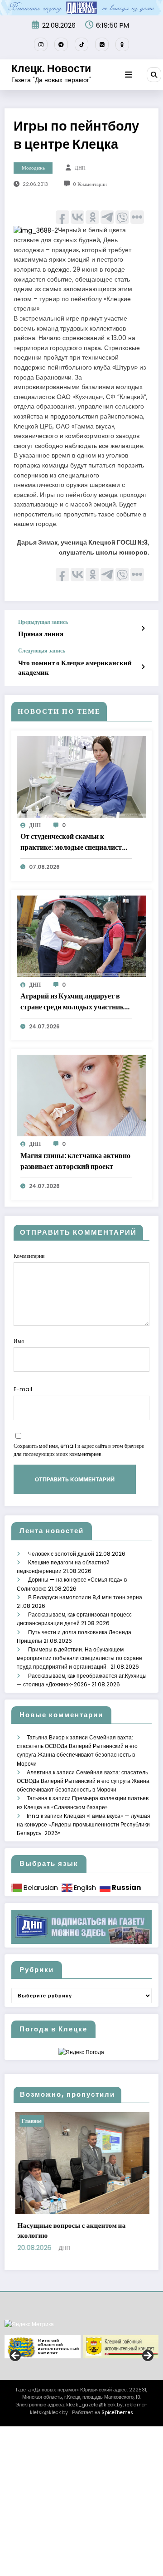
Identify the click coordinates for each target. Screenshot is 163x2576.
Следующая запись (42, 651)
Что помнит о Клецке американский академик (75, 667)
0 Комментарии (90, 184)
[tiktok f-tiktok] (81, 44)
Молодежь (33, 168)
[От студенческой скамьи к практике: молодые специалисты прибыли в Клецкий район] (81, 776)
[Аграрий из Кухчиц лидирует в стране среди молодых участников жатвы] (81, 936)
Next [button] (147, 2416)
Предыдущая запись (43, 622)
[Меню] (129, 75)
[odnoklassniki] (122, 44)
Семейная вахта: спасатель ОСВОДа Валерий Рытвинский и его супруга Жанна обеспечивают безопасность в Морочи (83, 1781)
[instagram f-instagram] (41, 44)
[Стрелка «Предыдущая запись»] (143, 628)
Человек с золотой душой (61, 1554)
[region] (81, 2407)
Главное (123, 2121)
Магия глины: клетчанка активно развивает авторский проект (75, 1161)
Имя (19, 1341)
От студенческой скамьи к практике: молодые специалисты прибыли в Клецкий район (74, 842)
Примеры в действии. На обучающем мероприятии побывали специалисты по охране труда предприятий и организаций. (79, 1658)
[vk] (102, 44)
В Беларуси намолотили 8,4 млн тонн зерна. (86, 1597)
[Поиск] (154, 74)
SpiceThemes (117, 2472)
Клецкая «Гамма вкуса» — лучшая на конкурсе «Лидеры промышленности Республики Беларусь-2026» (84, 1824)
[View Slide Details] (43, 2407)
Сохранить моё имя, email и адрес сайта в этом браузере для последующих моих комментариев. (79, 1450)
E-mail (23, 1389)
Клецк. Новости (51, 68)
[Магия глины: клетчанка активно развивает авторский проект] (81, 1095)
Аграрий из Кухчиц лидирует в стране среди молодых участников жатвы (76, 1002)
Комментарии (29, 1256)
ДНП (80, 168)
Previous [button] (16, 2416)
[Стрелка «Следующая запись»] (143, 667)
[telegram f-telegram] (61, 44)
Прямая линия (41, 634)
